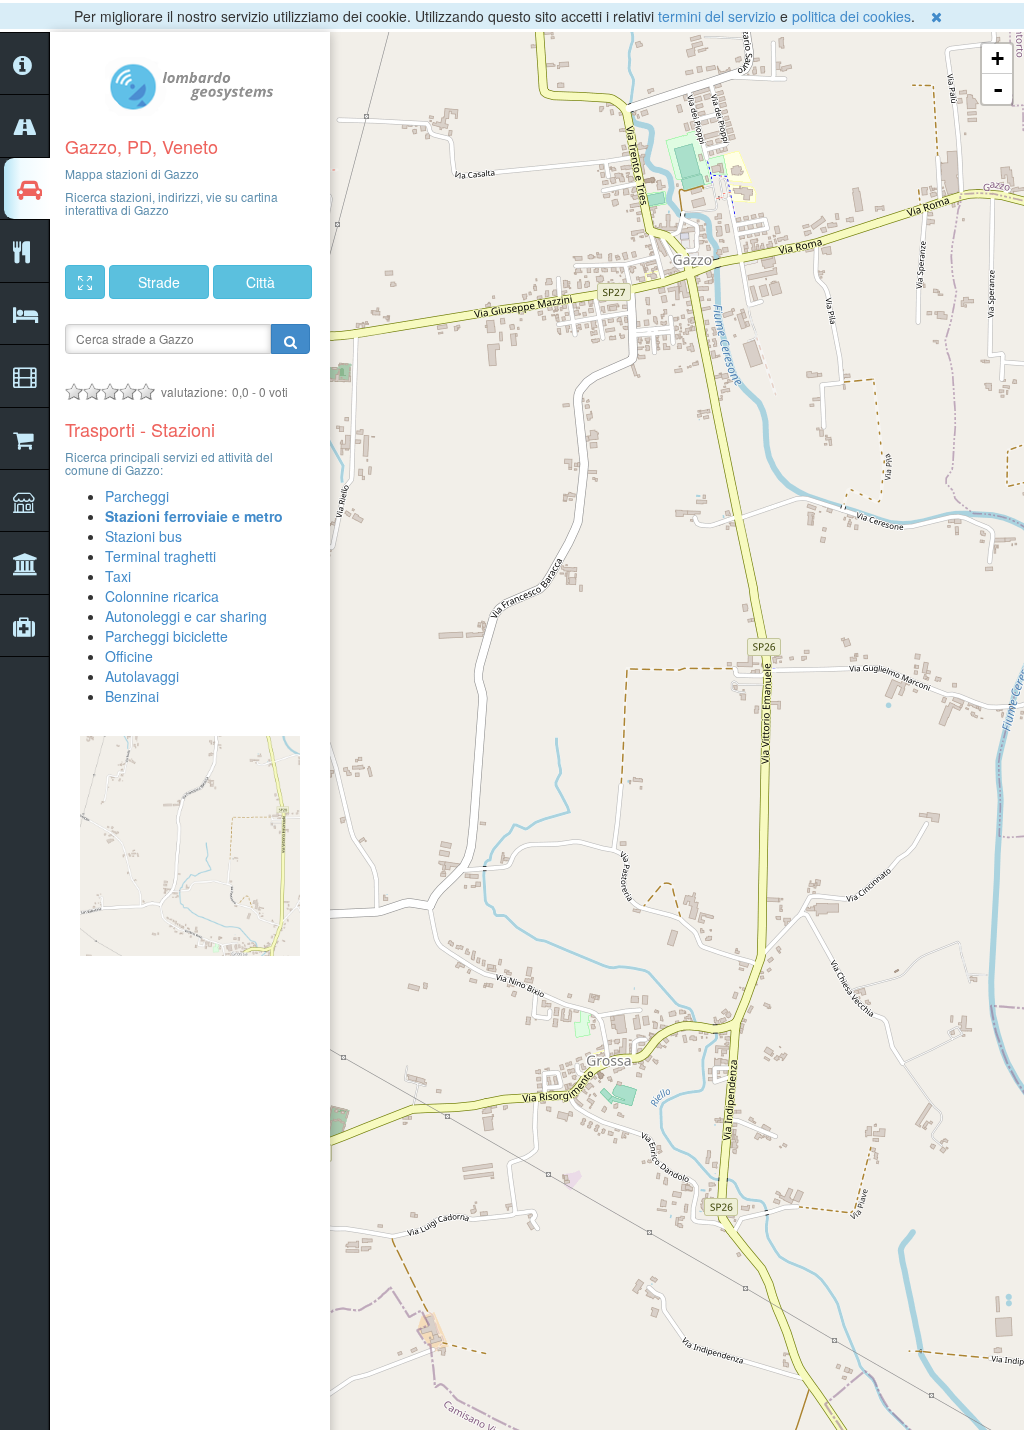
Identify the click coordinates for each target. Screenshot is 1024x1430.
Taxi (118, 576)
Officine (129, 656)
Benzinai (132, 696)
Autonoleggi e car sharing (186, 616)
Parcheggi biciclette (166, 636)
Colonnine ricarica (162, 596)
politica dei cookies (851, 16)
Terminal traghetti (160, 556)
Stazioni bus (143, 536)
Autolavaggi (142, 676)
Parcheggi (137, 496)
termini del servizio (717, 16)
